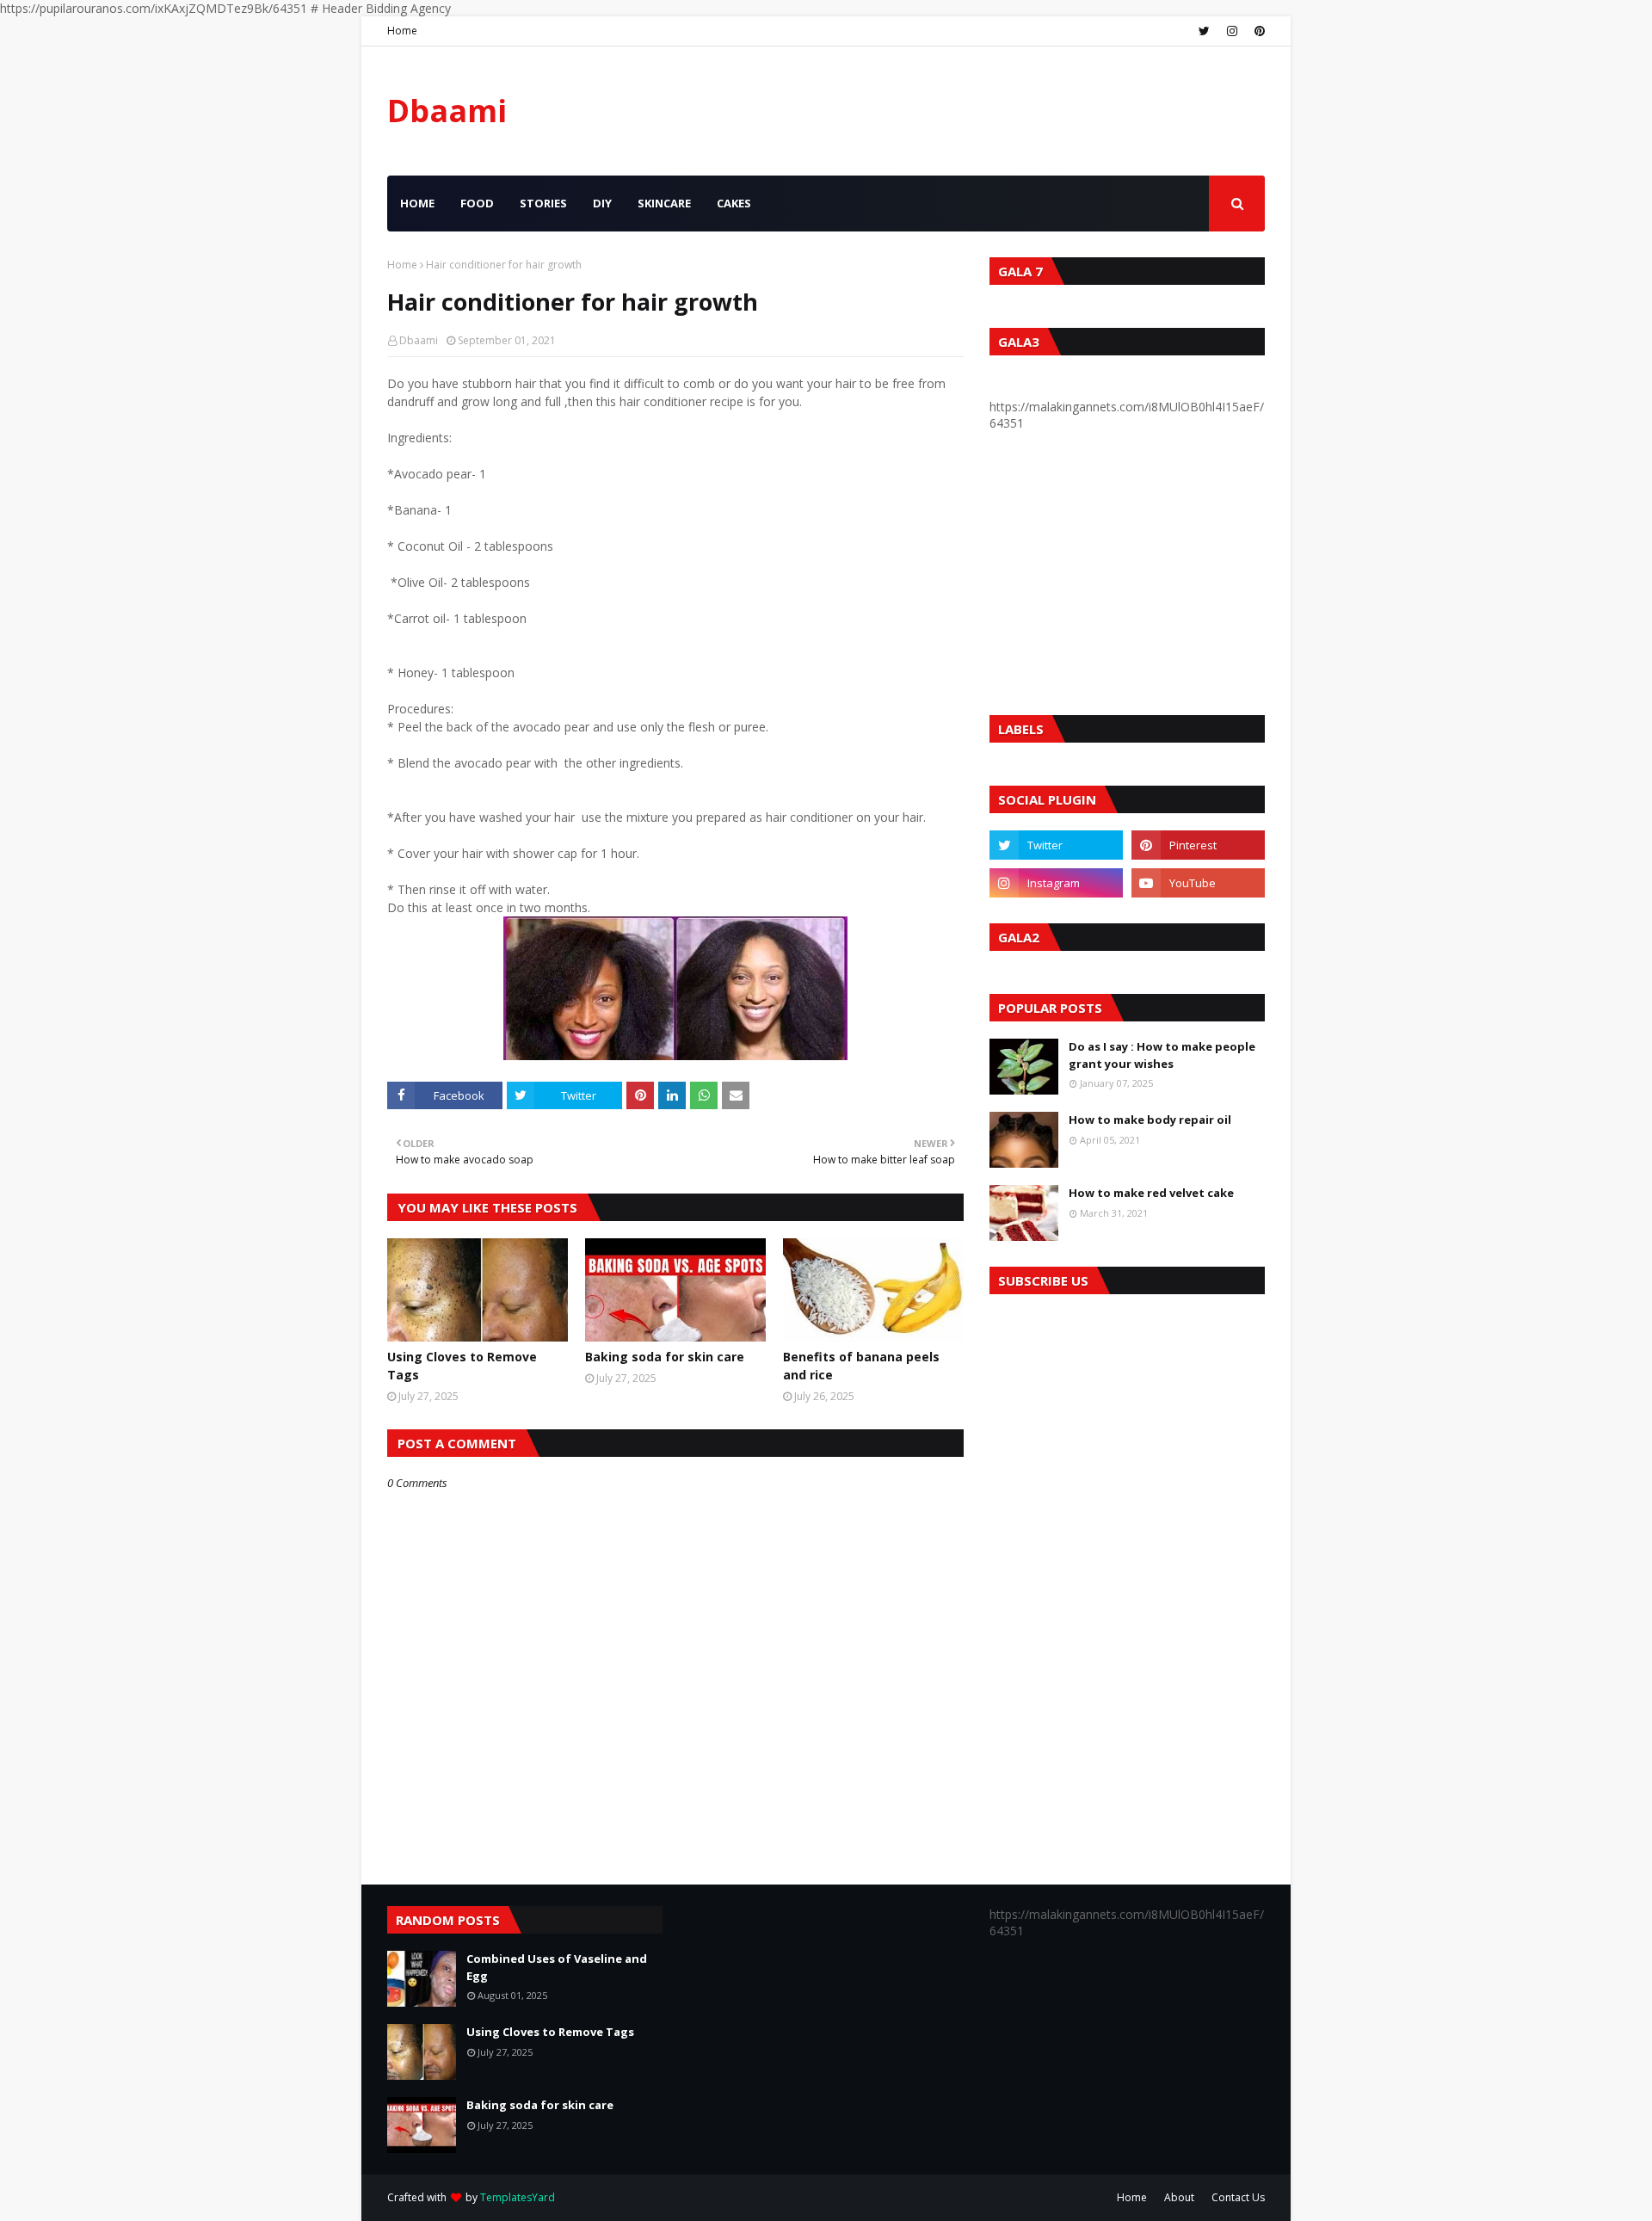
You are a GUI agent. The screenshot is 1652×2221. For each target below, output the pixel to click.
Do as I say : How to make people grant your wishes (1162, 1055)
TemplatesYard (518, 2197)
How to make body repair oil (1150, 1120)
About (1179, 2197)
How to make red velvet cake (1151, 1193)
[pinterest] (1257, 31)
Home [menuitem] (417, 203)
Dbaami (447, 111)
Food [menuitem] (477, 203)
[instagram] (1232, 31)
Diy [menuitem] (602, 203)
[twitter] (1204, 31)
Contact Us (1238, 2197)
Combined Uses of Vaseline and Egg (557, 1967)
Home (402, 31)
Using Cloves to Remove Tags (462, 1366)
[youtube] (1198, 883)
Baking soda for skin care (665, 1357)
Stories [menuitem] (543, 203)
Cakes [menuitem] (734, 203)
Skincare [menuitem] (664, 203)
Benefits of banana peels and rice (861, 1366)
